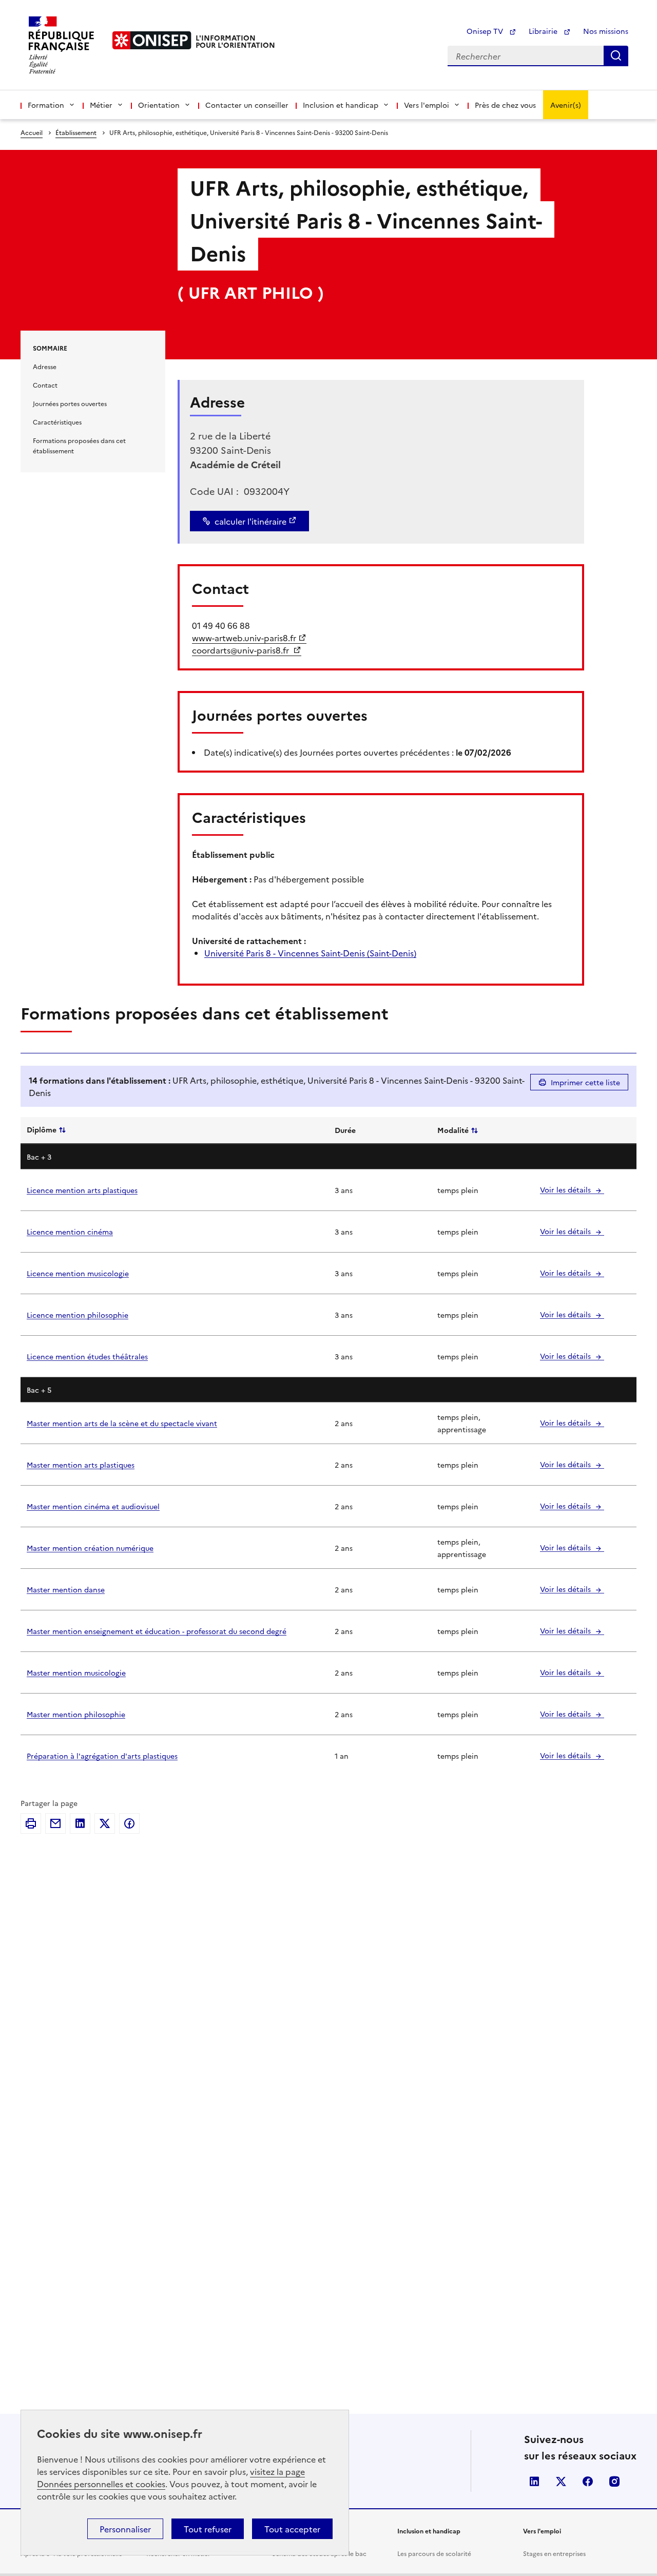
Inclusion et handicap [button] (341, 105)
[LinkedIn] (80, 1823)
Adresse (45, 366)
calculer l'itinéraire (250, 521)
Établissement (76, 132)
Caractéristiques (57, 422)
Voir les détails (566, 1189)
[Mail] (55, 1823)
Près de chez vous (505, 105)
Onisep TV (486, 31)
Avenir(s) (566, 105)
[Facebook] (129, 1823)
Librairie (544, 31)
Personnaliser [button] (125, 2529)
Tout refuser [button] (208, 2529)
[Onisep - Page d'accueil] (152, 40)
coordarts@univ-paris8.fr (241, 650)
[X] (105, 1823)
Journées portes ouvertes (70, 403)
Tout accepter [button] (292, 2529)
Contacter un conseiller (247, 105)
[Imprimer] (31, 1823)
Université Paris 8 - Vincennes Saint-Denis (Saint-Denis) (310, 953)
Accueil (32, 132)
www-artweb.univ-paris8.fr (244, 638)
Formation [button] (46, 105)
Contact (45, 385)
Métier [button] (101, 105)
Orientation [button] (159, 105)
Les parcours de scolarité (434, 2553)
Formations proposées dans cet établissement (79, 445)
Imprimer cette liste (585, 1082)
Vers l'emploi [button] (427, 105)
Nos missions (606, 31)
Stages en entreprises (554, 2553)
